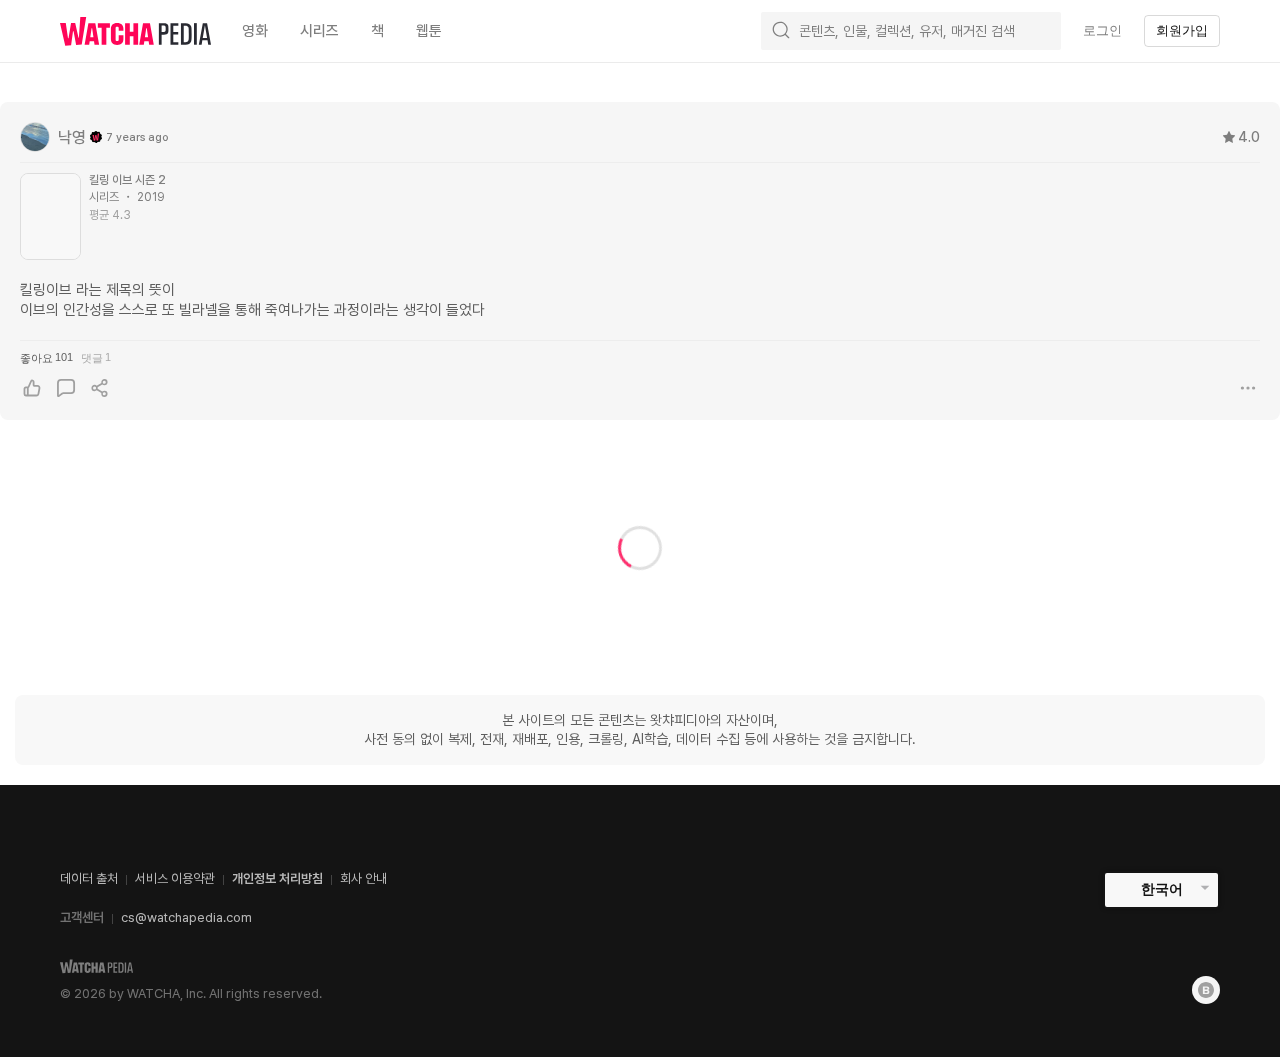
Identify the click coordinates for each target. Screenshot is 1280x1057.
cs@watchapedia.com (186, 917)
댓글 (96, 357)
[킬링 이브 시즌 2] (50, 216)
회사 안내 (363, 878)
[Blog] (1206, 990)
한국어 (1162, 889)
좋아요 (46, 357)
